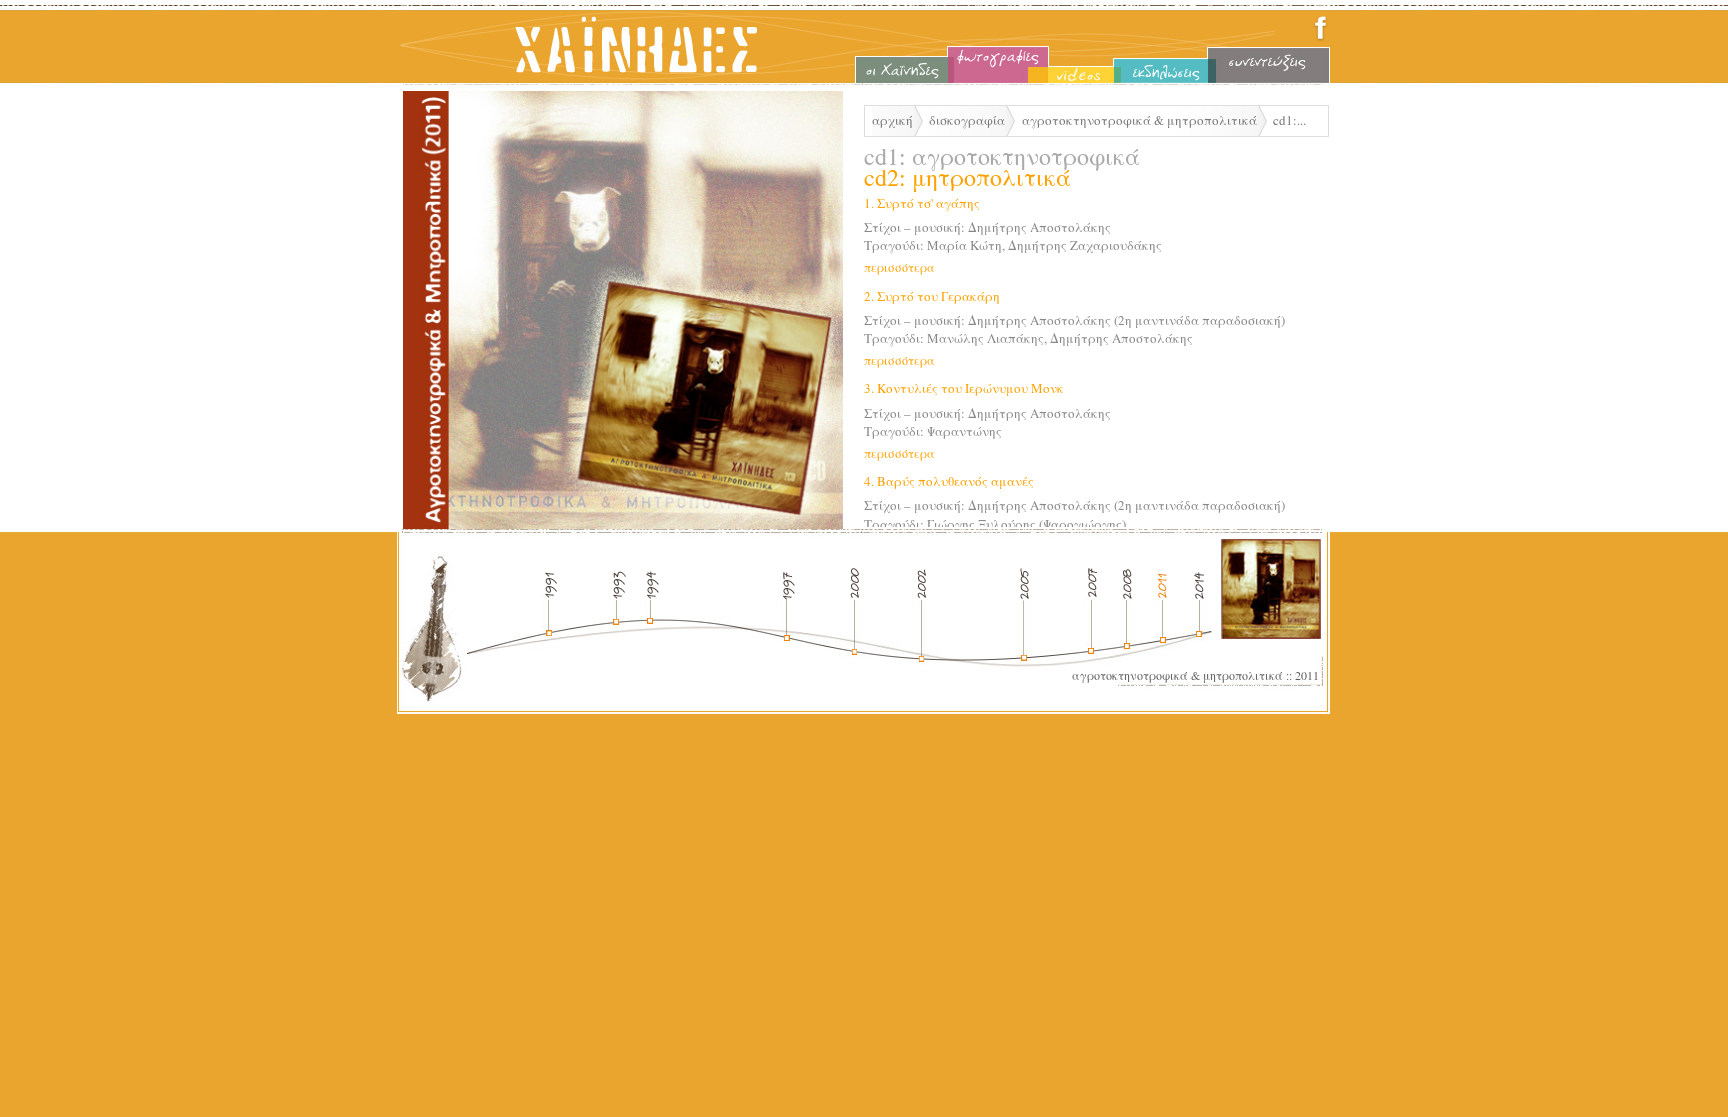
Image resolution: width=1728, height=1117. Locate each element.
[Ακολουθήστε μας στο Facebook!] (1320, 38)
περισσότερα (899, 267)
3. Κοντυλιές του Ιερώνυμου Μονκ (964, 388)
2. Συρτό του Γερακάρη (932, 296)
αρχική (892, 120)
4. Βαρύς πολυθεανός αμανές (949, 481)
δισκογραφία (967, 120)
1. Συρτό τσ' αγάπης (922, 203)
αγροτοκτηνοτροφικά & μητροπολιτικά (1139, 120)
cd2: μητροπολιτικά (967, 177)
